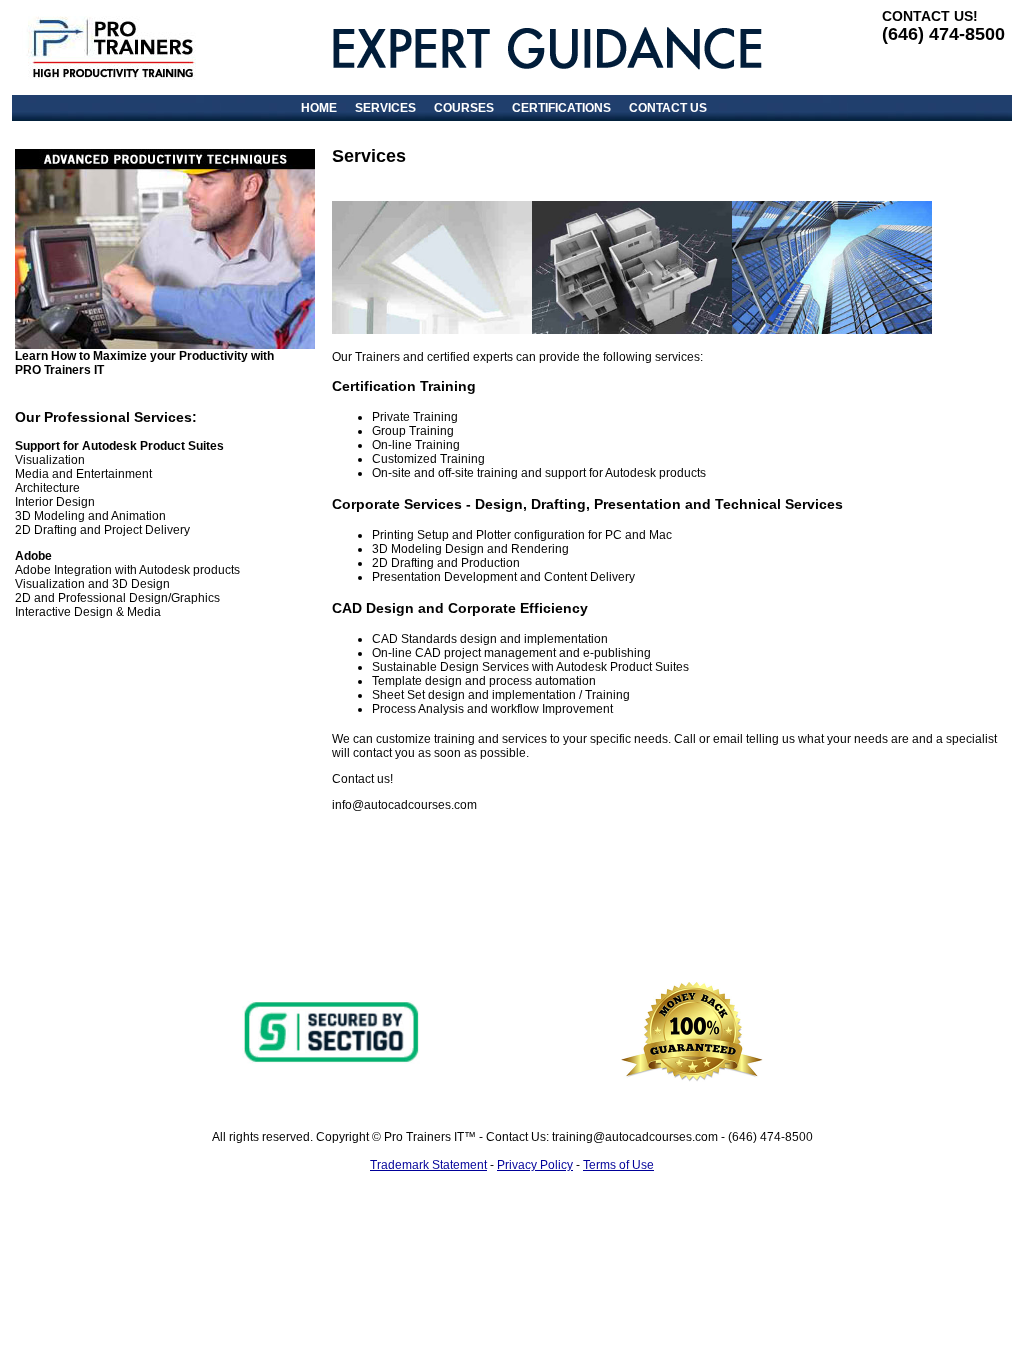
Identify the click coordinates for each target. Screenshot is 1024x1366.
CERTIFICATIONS (561, 108)
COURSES (464, 108)
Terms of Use (618, 1165)
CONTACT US (668, 108)
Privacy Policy (535, 1165)
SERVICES (385, 108)
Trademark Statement (428, 1165)
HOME (319, 108)
